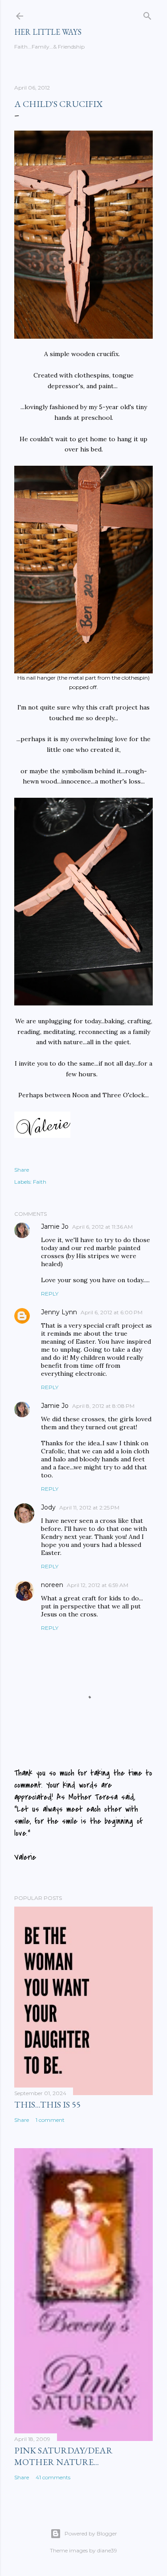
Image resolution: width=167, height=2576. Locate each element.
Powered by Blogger (91, 2533)
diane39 (107, 2550)
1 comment (50, 2120)
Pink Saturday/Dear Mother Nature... (63, 2456)
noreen (52, 1585)
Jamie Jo (55, 1226)
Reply (50, 1294)
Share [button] (22, 1170)
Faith (40, 1182)
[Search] (147, 14)
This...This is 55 (47, 2104)
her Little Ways (48, 32)
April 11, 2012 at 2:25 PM (89, 1507)
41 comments (53, 2477)
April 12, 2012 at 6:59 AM (98, 1585)
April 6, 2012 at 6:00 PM (112, 1312)
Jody (48, 1507)
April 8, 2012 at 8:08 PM (103, 1406)
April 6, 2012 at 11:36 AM (102, 1227)
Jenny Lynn (59, 1312)
